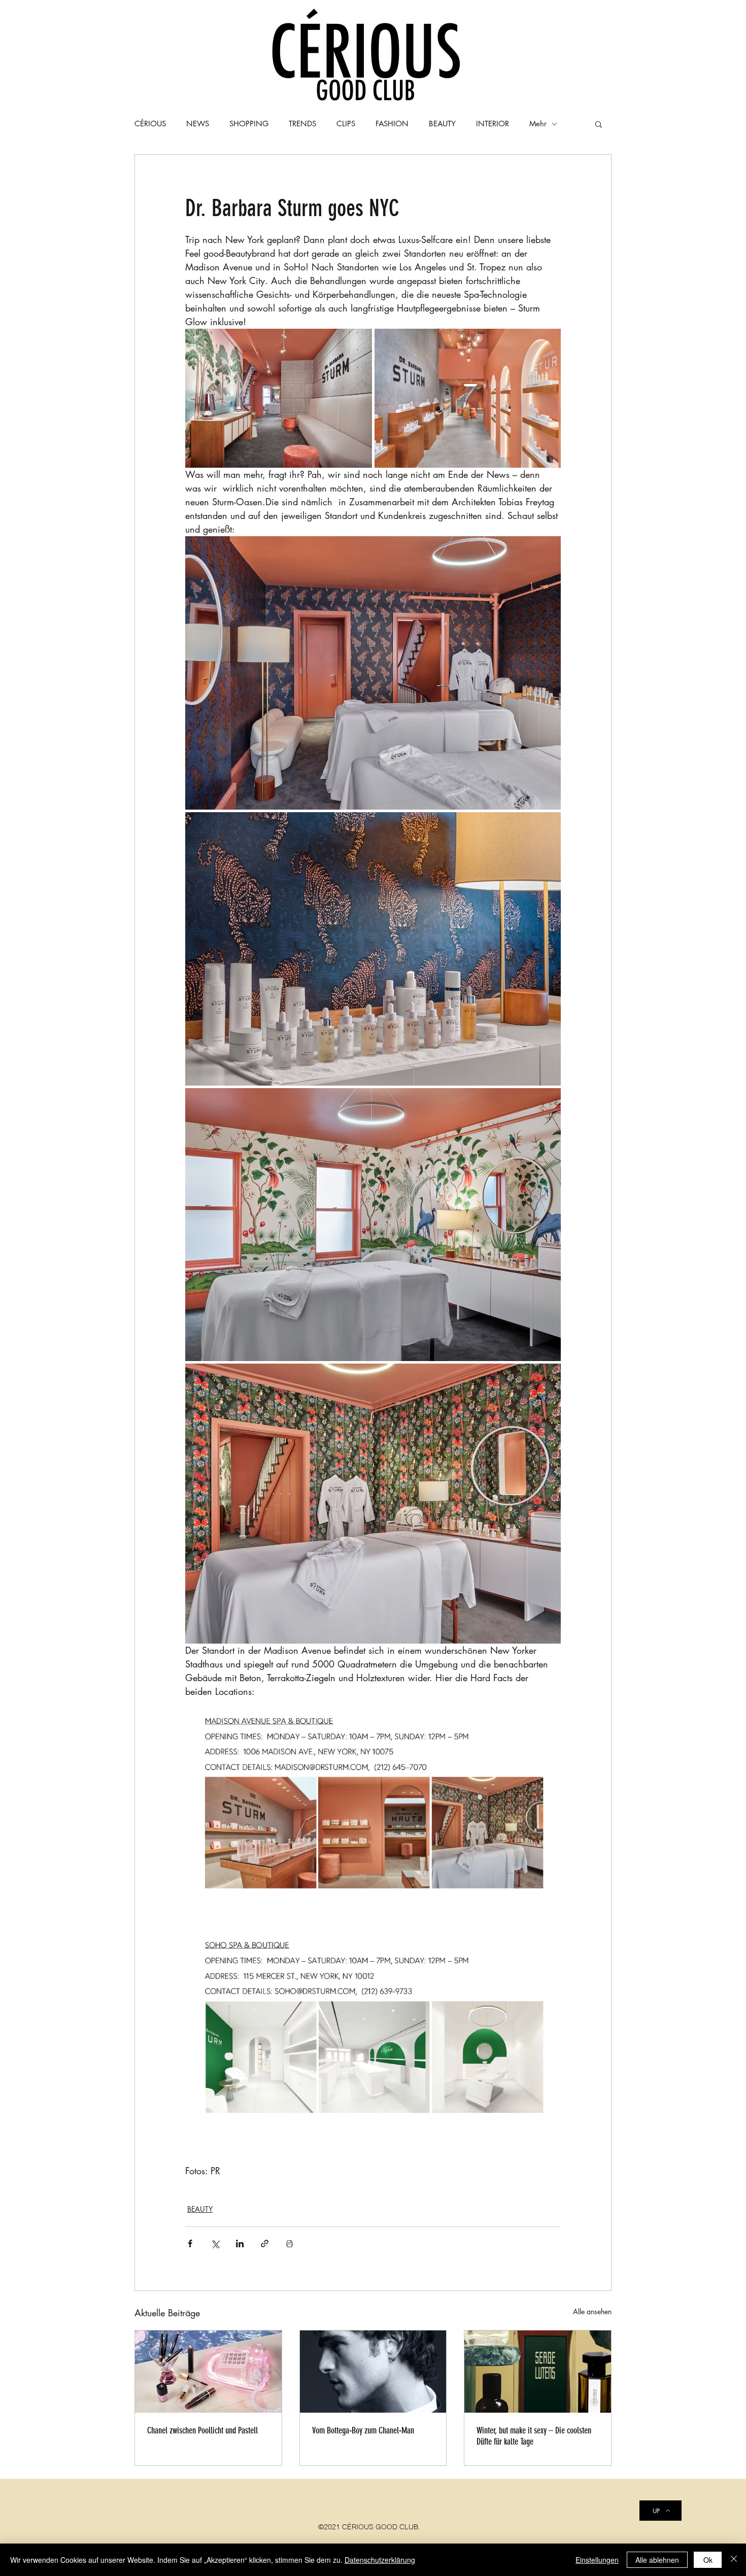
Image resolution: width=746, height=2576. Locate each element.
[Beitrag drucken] (290, 2243)
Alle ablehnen (657, 2560)
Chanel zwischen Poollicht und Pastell (202, 2430)
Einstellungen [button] (597, 2560)
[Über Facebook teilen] (190, 2243)
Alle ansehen (592, 2311)
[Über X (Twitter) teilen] (215, 2243)
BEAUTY (200, 2209)
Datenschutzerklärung (380, 2560)
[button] (599, 124)
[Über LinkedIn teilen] (240, 2243)
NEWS (198, 124)
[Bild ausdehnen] (279, 398)
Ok (708, 2560)
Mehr (538, 124)
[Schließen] (734, 2560)
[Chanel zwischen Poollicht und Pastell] (208, 2372)
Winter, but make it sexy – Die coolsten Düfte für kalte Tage (534, 2436)
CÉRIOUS (150, 124)
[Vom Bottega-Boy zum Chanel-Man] (373, 2372)
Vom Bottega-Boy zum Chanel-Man (363, 2430)
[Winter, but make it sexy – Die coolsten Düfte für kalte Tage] (538, 2372)
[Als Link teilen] (265, 2243)
